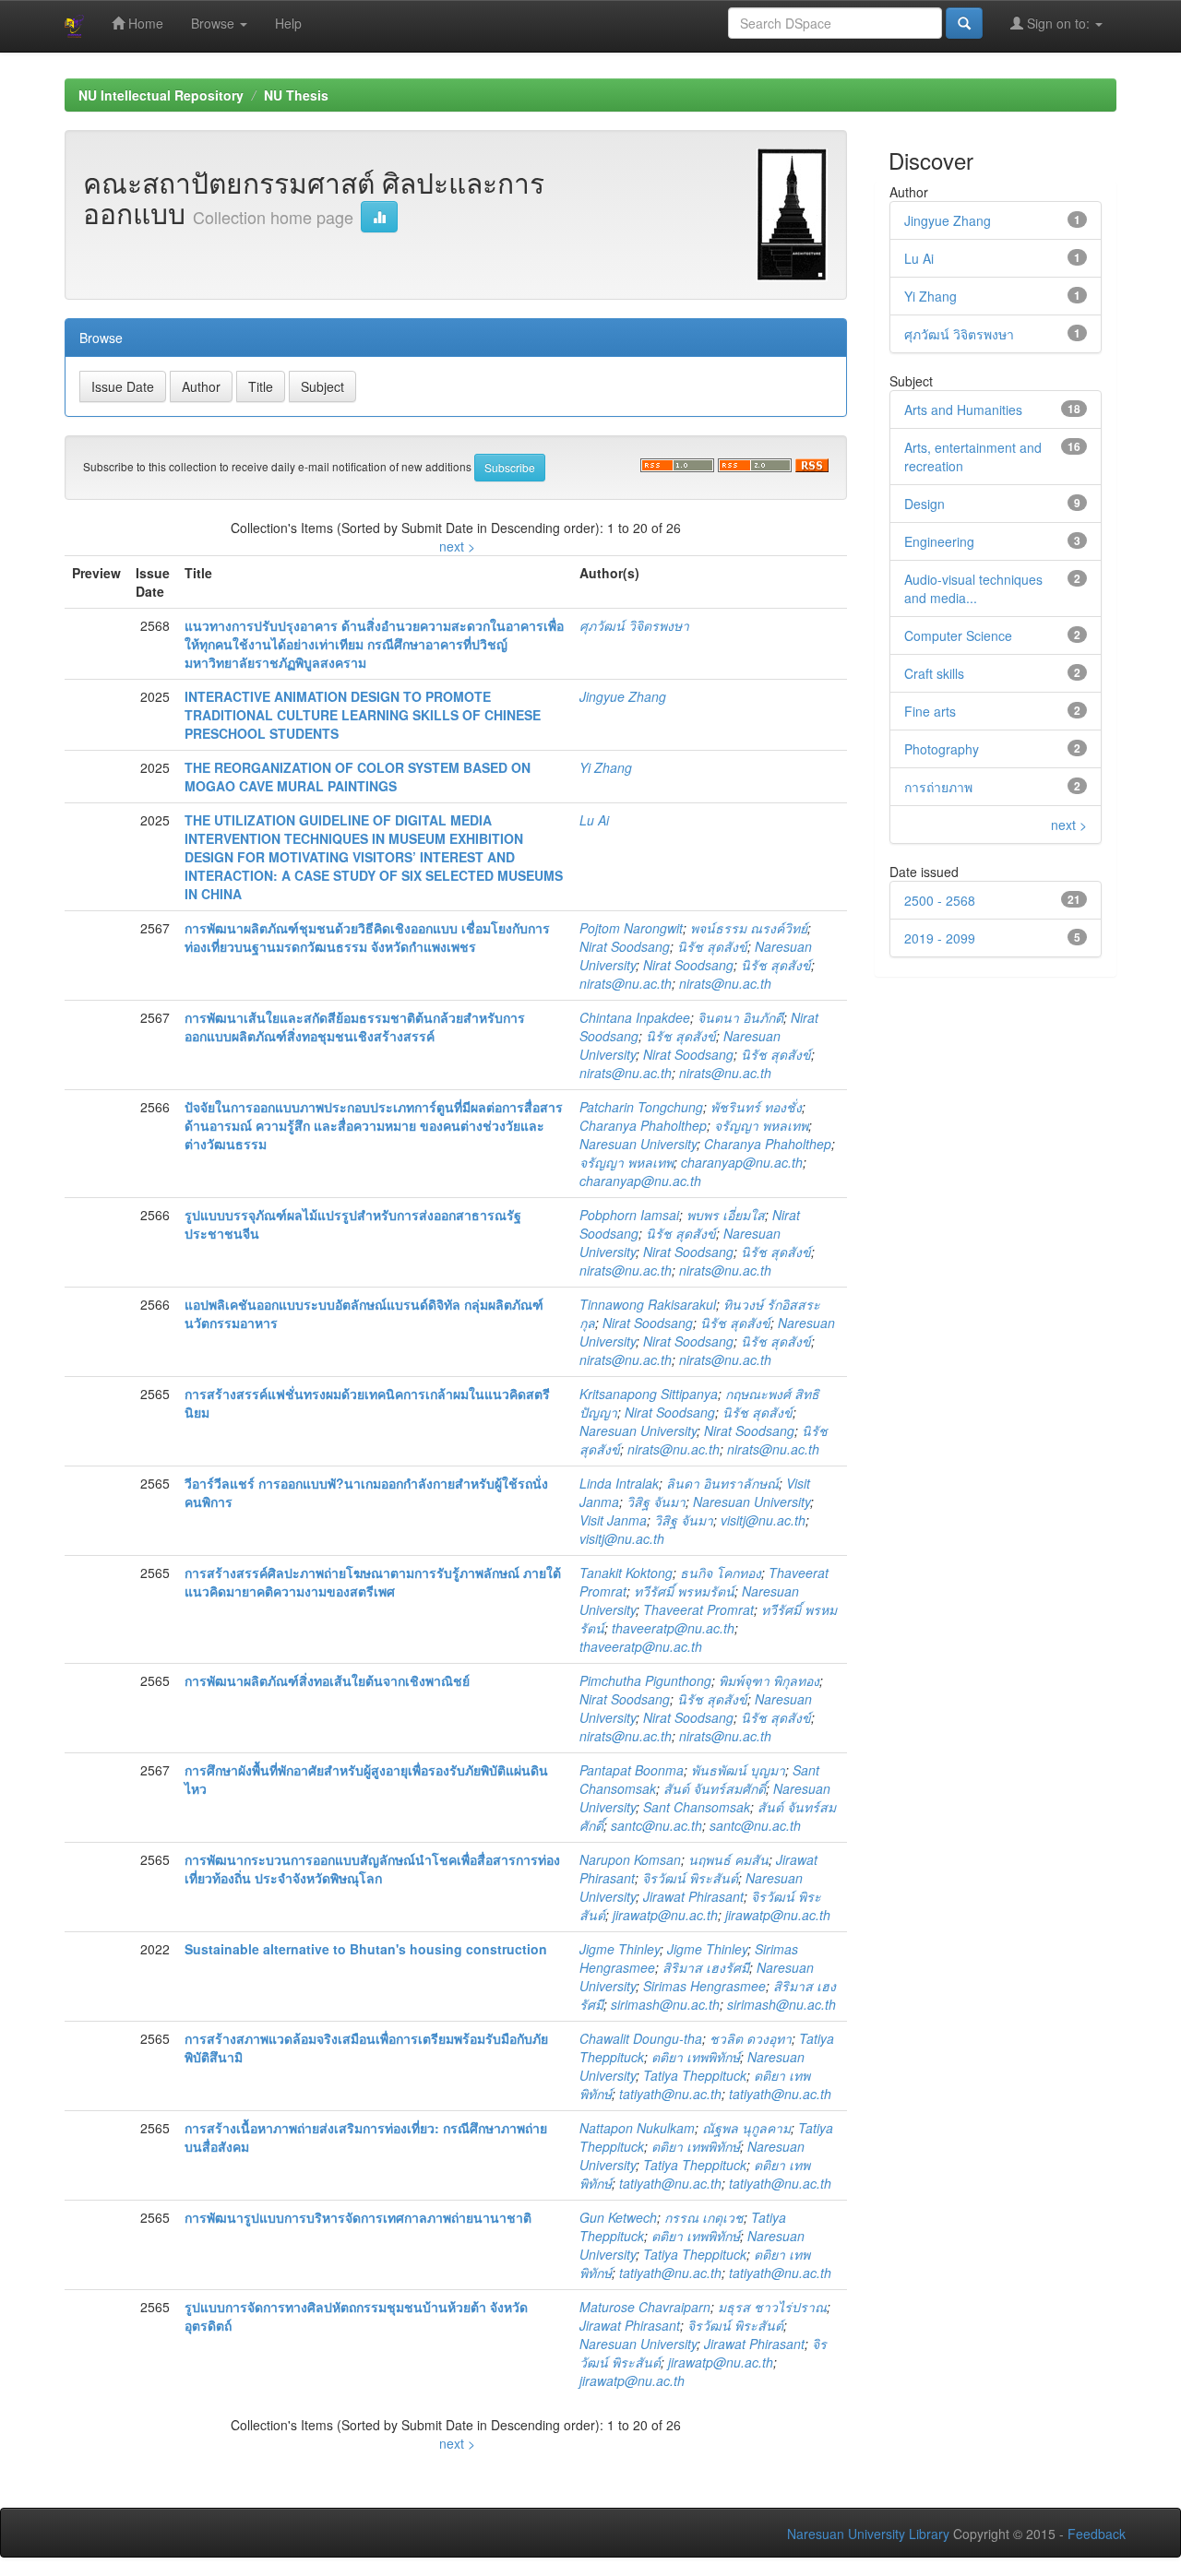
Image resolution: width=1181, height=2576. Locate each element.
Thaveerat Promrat (698, 1609)
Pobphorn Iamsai (629, 1215)
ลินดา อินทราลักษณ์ (722, 1483)
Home (144, 23)
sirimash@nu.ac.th (665, 2004)
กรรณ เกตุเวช (704, 2217)
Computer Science (958, 635)
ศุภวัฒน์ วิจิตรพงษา (634, 625)
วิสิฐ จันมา (656, 1502)
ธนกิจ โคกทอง (721, 1573)
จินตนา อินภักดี (740, 1017)
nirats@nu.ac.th (626, 983)
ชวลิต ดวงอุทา (751, 2038)
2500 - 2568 (940, 900)
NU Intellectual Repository (161, 95)
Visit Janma (613, 1520)
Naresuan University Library (868, 2534)
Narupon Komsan (630, 1859)
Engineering (939, 541)
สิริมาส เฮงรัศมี (706, 1967)
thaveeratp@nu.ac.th (673, 1628)
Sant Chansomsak (697, 1807)
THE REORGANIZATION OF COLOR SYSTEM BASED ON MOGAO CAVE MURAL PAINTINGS (358, 777)
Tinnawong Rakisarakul (648, 1304)
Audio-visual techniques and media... (973, 588)
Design (925, 504)
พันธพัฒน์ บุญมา (738, 1770)
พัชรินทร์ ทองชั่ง (756, 1107)
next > (457, 546)
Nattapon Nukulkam (637, 2128)
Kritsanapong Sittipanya (649, 1394)
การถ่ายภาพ (938, 787)
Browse (215, 23)
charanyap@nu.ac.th (742, 1162)
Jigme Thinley (620, 1949)
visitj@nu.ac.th (763, 1520)
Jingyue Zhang (623, 696)
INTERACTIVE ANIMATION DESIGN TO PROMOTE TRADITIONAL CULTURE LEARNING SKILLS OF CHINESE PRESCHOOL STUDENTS (363, 715)
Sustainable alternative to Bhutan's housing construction (366, 1949)
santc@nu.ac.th (656, 1825)
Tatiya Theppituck (695, 2075)
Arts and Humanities (963, 410)
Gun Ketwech (618, 2217)
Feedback (1097, 2534)
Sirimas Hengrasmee (704, 1986)
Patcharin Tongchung (641, 1107)
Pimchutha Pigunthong (645, 1680)
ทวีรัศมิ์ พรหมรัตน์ (684, 1591)
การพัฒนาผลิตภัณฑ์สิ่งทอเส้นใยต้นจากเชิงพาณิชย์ (327, 1680)
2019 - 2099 (940, 938)
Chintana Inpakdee (635, 1017)
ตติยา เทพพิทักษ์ (696, 2057)
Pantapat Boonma (632, 1770)
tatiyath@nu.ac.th (670, 2094)
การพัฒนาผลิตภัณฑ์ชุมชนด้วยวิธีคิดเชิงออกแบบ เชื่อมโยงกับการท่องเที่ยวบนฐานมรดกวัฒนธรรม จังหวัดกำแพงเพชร (367, 937)
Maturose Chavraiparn (645, 2307)
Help (288, 23)
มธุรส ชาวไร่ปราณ (772, 2307)
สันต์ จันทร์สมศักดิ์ (715, 1788)
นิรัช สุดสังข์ (712, 946)
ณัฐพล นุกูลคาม (746, 2128)
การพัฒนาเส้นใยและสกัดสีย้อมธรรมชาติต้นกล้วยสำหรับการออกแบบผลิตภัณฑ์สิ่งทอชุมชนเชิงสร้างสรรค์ (355, 1027)
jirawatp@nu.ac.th (665, 1915)
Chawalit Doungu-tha (641, 2038)
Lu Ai (594, 820)
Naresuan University (638, 1144)
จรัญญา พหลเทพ (761, 1125)
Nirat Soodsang (625, 946)
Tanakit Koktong (626, 1573)
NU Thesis (296, 95)
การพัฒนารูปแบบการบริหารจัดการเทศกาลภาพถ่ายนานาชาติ (358, 2217)
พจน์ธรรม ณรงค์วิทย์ (749, 928)
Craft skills (934, 673)
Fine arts (930, 711)
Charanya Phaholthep (643, 1125)
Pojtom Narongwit (631, 928)
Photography (942, 749)
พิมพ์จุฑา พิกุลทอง (769, 1680)
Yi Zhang (606, 767)
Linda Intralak (619, 1483)
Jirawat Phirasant (693, 1896)
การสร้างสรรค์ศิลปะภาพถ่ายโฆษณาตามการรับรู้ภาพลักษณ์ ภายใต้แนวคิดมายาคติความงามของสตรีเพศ (373, 1582)
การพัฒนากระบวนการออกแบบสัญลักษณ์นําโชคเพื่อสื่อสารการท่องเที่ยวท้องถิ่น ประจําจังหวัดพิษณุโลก (372, 1869)
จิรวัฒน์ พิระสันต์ (690, 1878)
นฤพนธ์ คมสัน (728, 1859)
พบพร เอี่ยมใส (726, 1215)
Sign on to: (1058, 23)
